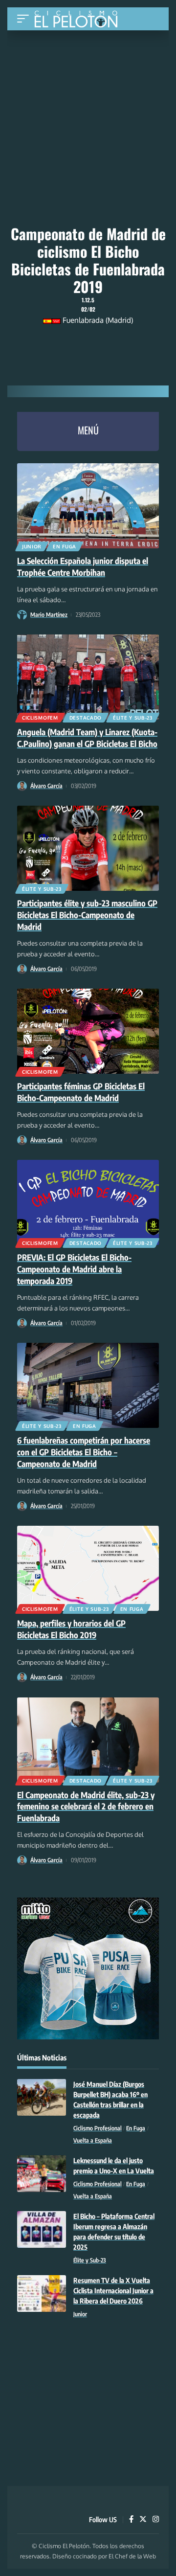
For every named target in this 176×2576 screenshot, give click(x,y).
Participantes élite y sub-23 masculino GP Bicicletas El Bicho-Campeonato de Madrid (87, 915)
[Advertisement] (88, 96)
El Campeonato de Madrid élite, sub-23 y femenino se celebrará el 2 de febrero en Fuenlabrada (86, 1807)
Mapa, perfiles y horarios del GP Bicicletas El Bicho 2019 (71, 1629)
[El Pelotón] (79, 20)
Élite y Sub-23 (133, 718)
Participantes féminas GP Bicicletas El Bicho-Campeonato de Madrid (81, 1092)
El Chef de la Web (132, 2556)
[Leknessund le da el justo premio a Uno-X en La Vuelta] (42, 2174)
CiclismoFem (40, 718)
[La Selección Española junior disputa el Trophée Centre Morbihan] (88, 506)
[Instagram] (156, 2520)
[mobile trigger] (25, 19)
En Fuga (65, 546)
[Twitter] (143, 2520)
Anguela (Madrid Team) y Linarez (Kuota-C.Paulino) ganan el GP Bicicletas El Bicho (87, 738)
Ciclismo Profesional (98, 2128)
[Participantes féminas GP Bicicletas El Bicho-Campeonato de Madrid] (88, 1031)
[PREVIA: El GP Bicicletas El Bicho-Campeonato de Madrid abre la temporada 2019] (88, 1202)
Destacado (86, 718)
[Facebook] (131, 2520)
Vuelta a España (93, 2140)
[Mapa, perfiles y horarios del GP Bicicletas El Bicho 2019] (88, 1568)
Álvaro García (46, 786)
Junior (32, 546)
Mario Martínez (49, 615)
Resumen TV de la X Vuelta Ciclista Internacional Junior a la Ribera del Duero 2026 (113, 2291)
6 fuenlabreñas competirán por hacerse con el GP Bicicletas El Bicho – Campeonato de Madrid (84, 1452)
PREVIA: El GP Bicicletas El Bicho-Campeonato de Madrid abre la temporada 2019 (74, 1269)
